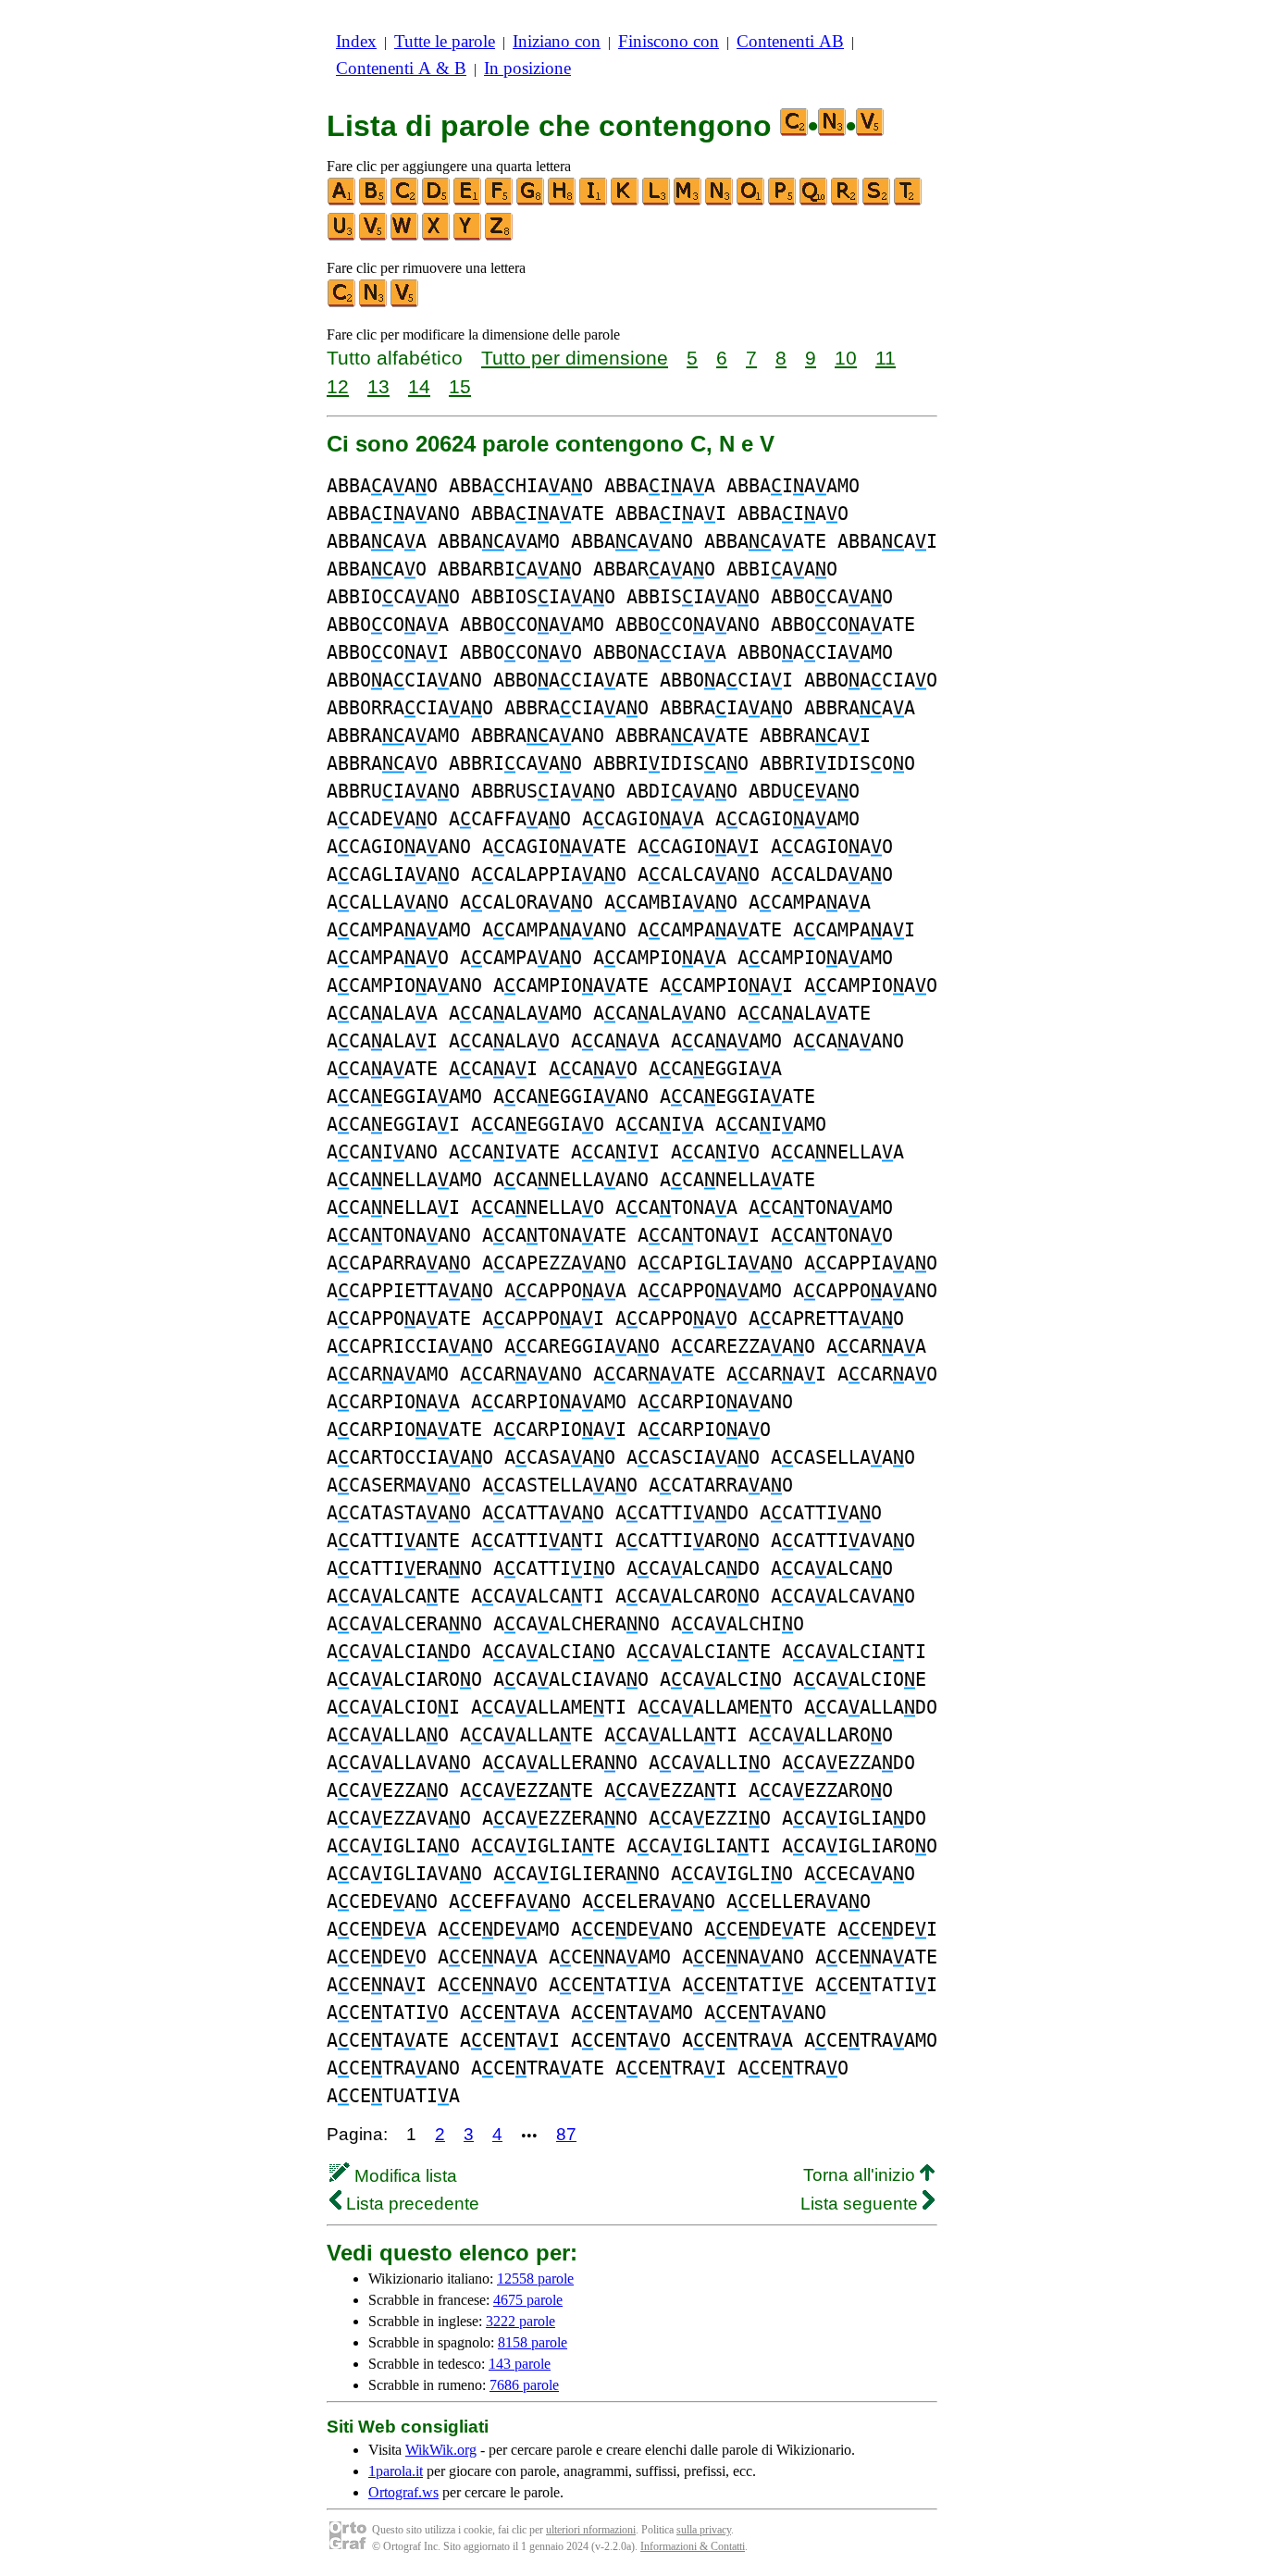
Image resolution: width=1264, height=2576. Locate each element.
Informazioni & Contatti (693, 2546)
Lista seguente (861, 2204)
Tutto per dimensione (575, 358)
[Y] (468, 236)
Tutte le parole (445, 41)
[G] (531, 201)
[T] (909, 201)
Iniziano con (557, 41)
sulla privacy (704, 2530)
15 (460, 386)
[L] (657, 201)
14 (419, 386)
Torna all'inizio (861, 2175)
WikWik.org (441, 2450)
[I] (594, 201)
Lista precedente (410, 2204)
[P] (783, 201)
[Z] (500, 236)
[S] (877, 201)
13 (378, 386)
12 (338, 386)
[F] (500, 201)
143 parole (520, 2364)
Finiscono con (669, 41)
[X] (437, 236)
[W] (405, 236)
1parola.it (396, 2471)
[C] (405, 201)
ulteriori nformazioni (591, 2530)
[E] (468, 201)
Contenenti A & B (401, 68)
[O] (751, 201)
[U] (342, 236)
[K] (626, 201)
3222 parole (520, 2321)
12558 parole (535, 2279)
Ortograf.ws (403, 2492)
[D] (437, 201)
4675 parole (528, 2300)
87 (566, 2134)
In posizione (527, 68)
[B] (374, 201)
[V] (374, 236)
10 (846, 358)
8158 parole (533, 2342)
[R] (846, 201)
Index (356, 41)
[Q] (814, 201)
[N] (720, 201)
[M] (688, 201)
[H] (563, 201)
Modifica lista (403, 2176)
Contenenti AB (790, 41)
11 (886, 358)
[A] (342, 201)
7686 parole (524, 2385)
